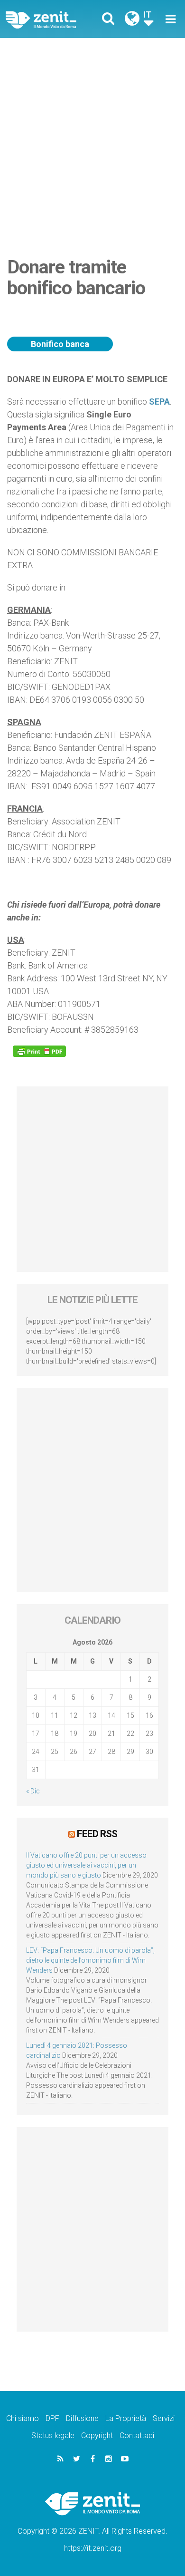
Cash (96, 331)
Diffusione (82, 2418)
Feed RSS (97, 1834)
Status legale (53, 2436)
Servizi (164, 2418)
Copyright (97, 2436)
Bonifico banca (60, 344)
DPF (52, 2418)
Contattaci (137, 2436)
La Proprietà (126, 2418)
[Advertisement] (92, 136)
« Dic (33, 1791)
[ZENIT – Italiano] (52, 19)
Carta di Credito (35, 325)
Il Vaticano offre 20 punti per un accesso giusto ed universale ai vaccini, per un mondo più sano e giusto (86, 1865)
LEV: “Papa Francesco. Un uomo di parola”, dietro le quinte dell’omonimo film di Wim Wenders (90, 1960)
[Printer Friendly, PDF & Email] (39, 1051)
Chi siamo (23, 2418)
